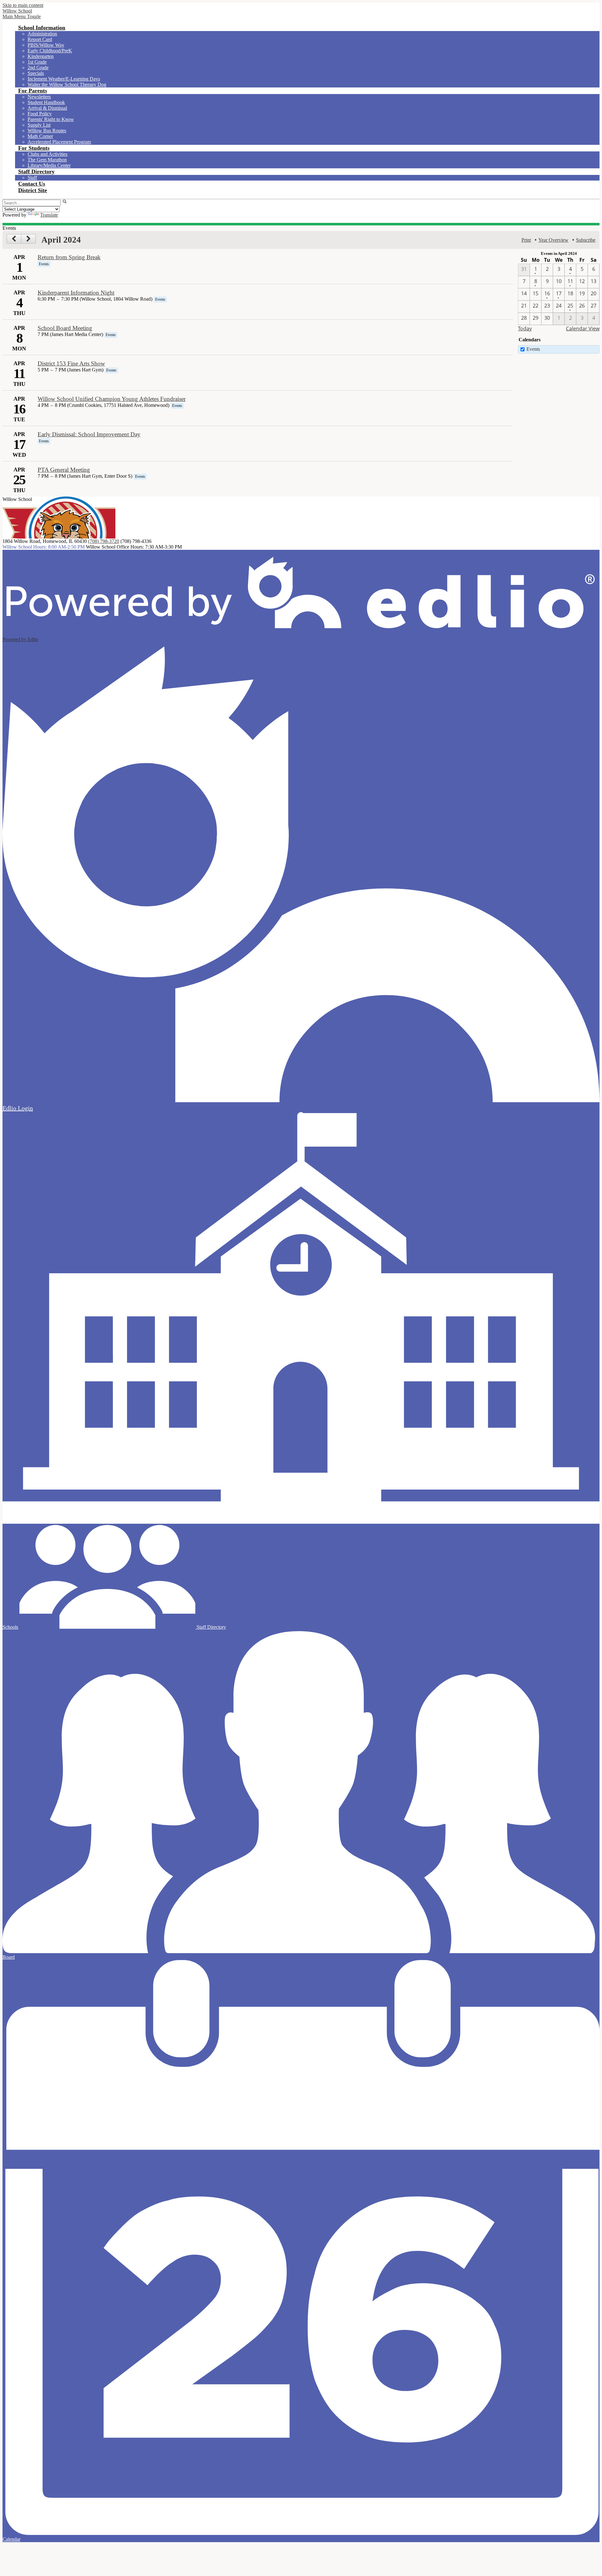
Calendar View (583, 329)
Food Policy (40, 114)
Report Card (40, 39)
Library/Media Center (49, 165)
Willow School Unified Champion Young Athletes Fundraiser (112, 399)
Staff (32, 178)
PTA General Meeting (64, 470)
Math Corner (40, 136)
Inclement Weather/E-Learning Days (64, 79)
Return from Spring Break (69, 257)
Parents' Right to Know (51, 119)
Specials (36, 73)
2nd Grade (38, 68)
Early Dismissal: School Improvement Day (89, 434)
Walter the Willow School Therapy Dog (67, 84)
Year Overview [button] (553, 240)
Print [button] (526, 240)
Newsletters (39, 97)
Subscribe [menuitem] (586, 240)
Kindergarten (41, 56)
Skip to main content (23, 5)
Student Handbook (46, 102)
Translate (49, 215)
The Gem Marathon (47, 160)
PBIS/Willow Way (46, 45)
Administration (42, 34)
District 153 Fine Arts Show (71, 363)
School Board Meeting (65, 328)
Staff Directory (211, 1627)
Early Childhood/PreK (50, 51)
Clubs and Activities (48, 154)
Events (533, 349)
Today (525, 329)
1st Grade (37, 62)
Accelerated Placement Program (59, 142)
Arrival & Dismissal (47, 108)
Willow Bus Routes (47, 131)
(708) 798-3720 (104, 541)
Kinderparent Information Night (76, 293)
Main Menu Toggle (22, 16)
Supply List (39, 125)
